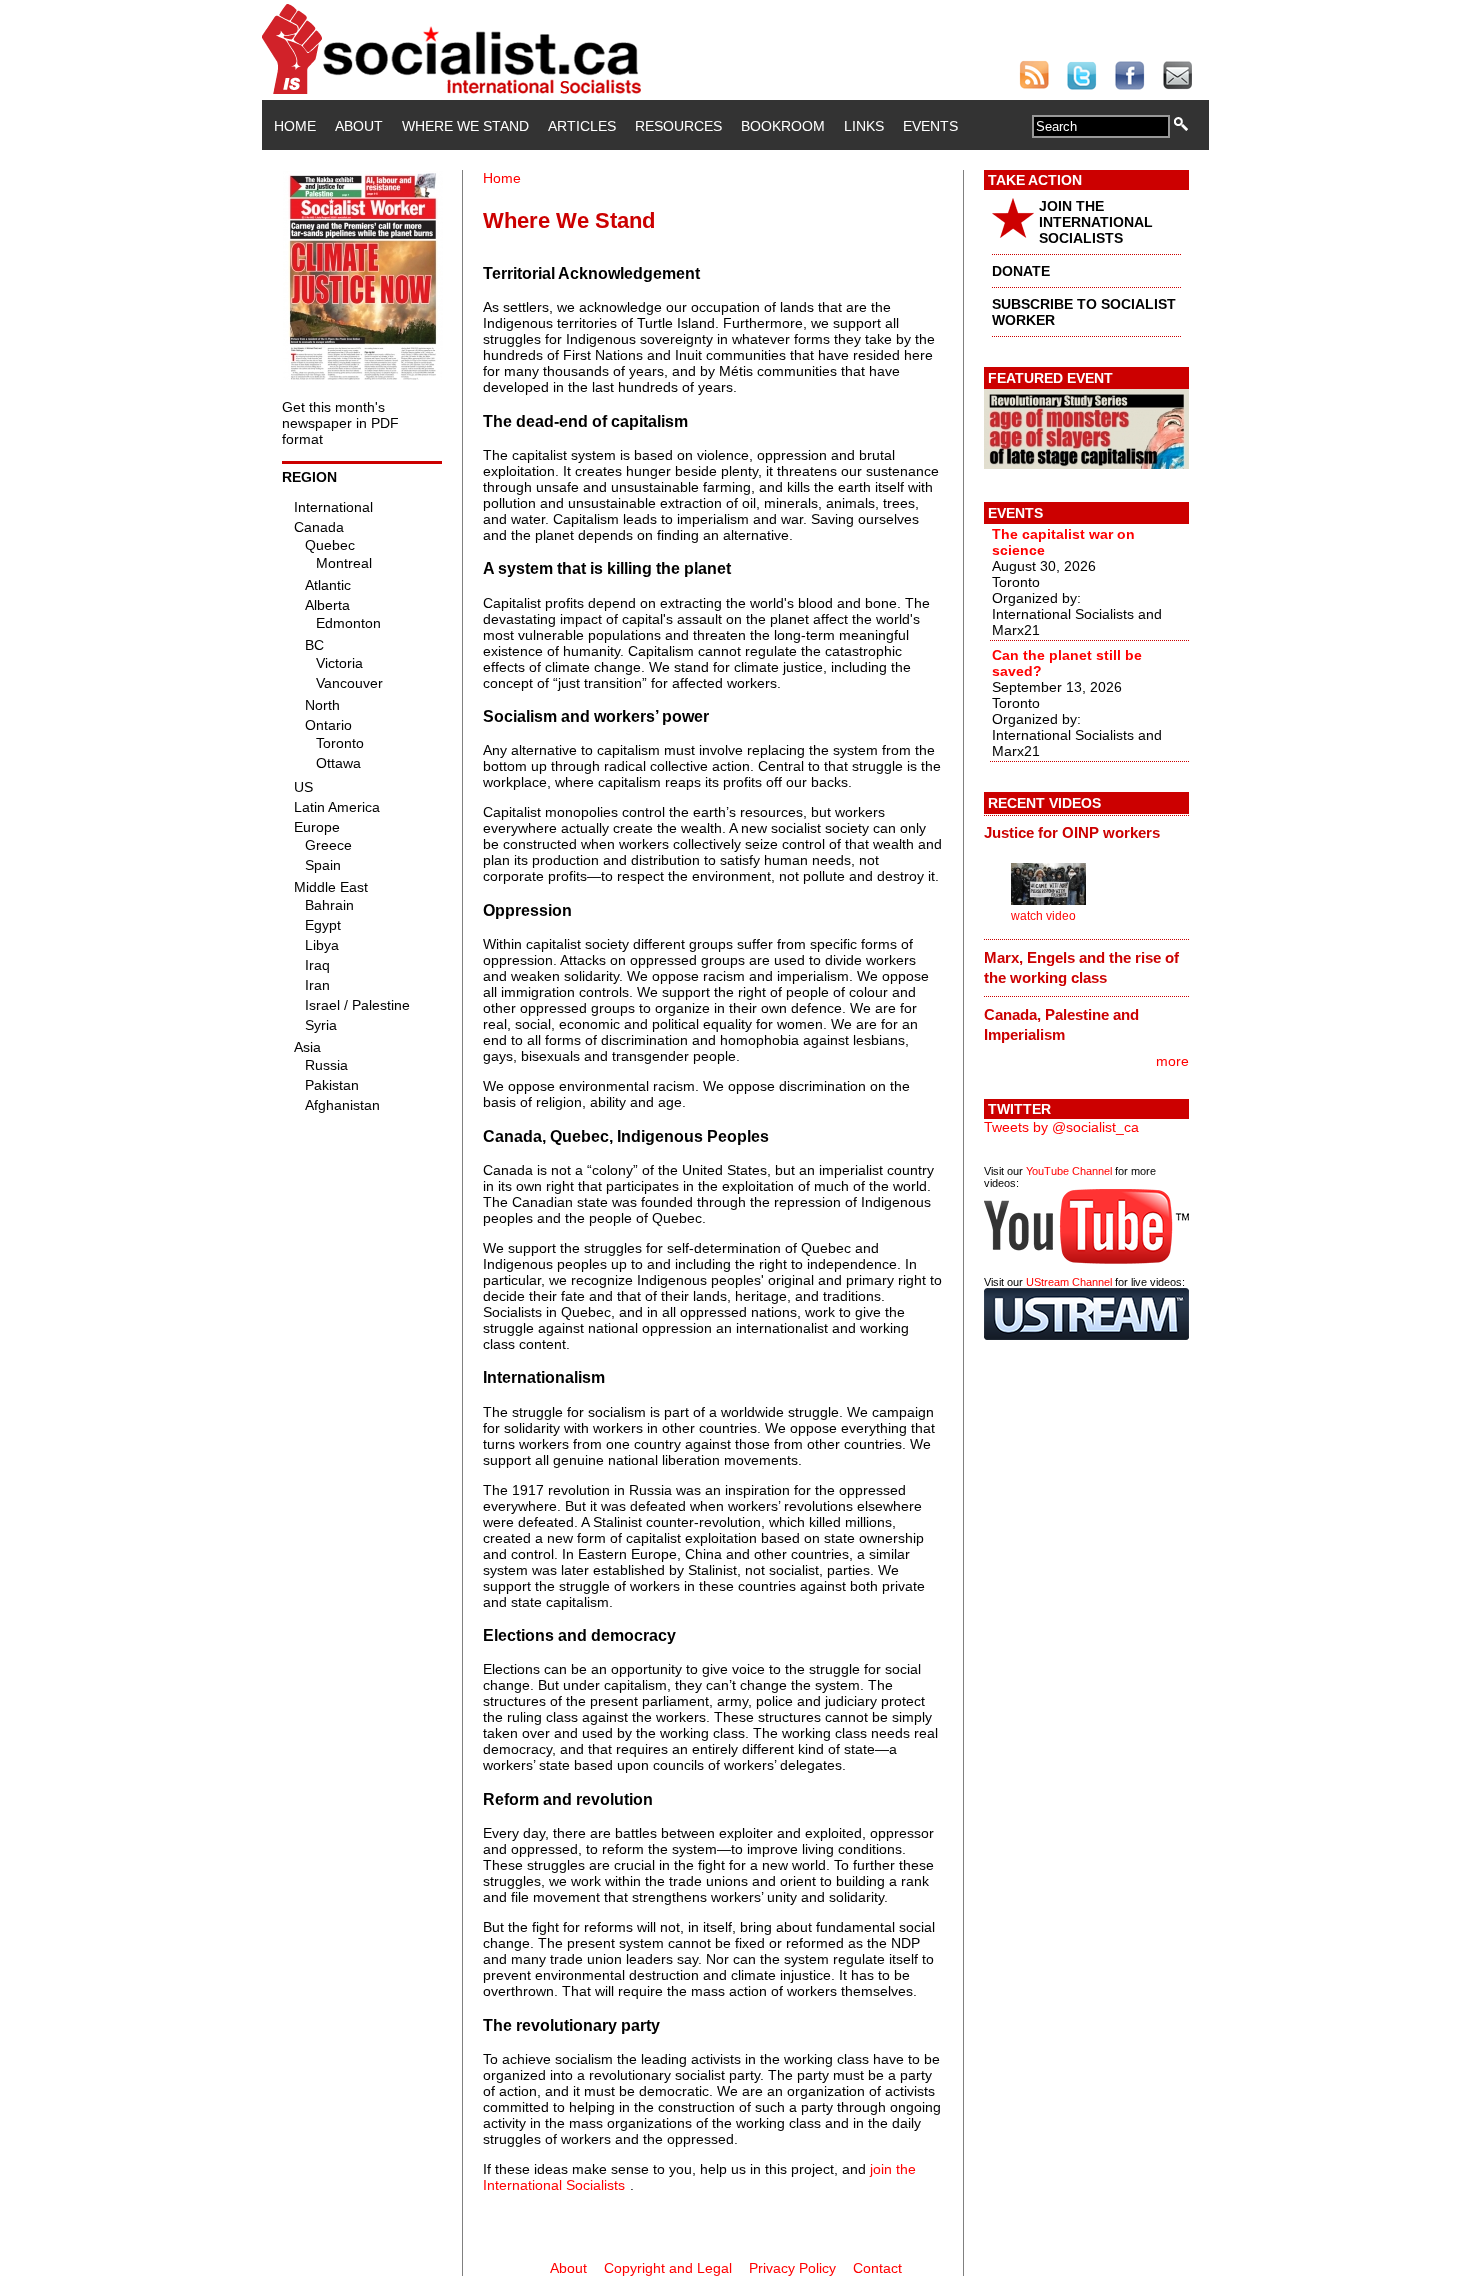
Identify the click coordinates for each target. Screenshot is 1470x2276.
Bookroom (783, 126)
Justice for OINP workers (1072, 832)
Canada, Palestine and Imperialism (1061, 1024)
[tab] (1086, 833)
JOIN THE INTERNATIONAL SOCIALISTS (1096, 222)
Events (930, 126)
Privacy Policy (792, 2268)
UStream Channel (1069, 1282)
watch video (1043, 916)
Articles (582, 126)
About (359, 126)
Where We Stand (465, 126)
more (1172, 1061)
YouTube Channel (1069, 1171)
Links (864, 126)
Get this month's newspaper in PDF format (340, 423)
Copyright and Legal (668, 2268)
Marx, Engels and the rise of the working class (1081, 967)
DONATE (1021, 271)
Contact (877, 2268)
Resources (678, 126)
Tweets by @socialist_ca (1061, 1127)
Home (295, 126)
